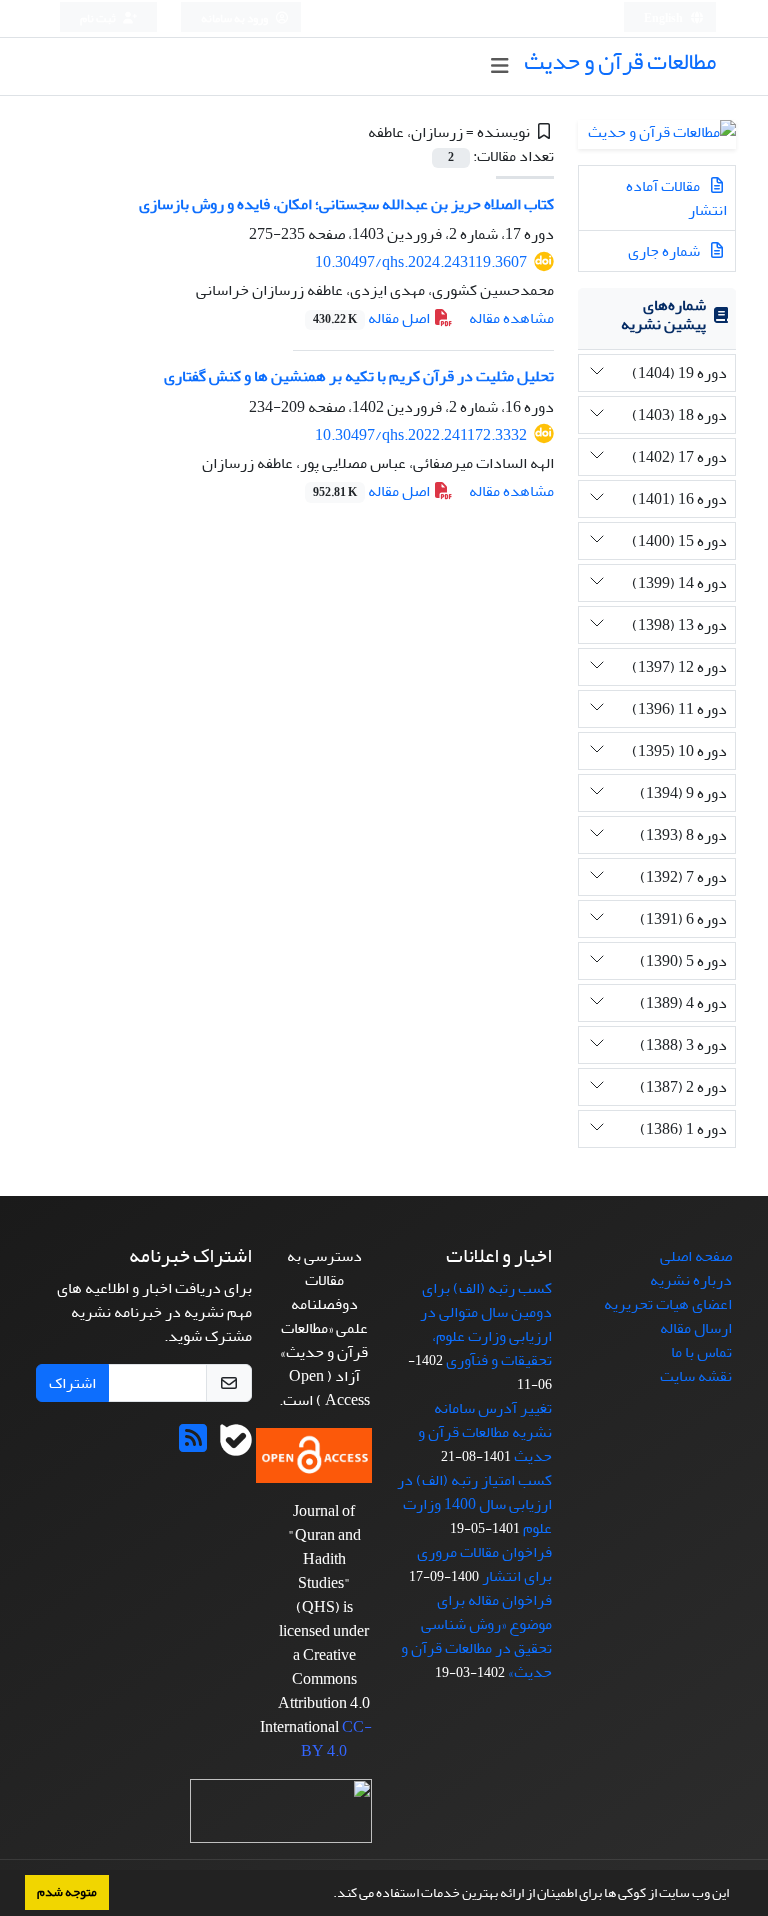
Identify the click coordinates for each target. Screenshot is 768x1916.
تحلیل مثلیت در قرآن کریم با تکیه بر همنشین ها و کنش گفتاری (359, 376)
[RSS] (193, 1445)
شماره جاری (665, 251)
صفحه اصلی (696, 1256)
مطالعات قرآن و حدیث (620, 61)
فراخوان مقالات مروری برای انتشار (484, 1564)
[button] (328, 1895)
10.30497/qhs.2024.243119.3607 (421, 262)
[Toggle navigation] (499, 66)
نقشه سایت (696, 1376)
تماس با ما (701, 1352)
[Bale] (236, 1445)
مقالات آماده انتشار (676, 198)
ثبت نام (99, 18)
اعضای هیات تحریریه (668, 1304)
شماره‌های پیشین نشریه (663, 314)
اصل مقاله (373, 318)
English (664, 18)
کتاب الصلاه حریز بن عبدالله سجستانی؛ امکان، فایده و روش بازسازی (346, 204)
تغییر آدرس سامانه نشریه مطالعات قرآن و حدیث (485, 1432)
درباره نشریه (691, 1280)
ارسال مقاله (696, 1328)
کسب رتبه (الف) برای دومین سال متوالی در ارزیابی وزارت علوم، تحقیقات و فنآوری (486, 1324)
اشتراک (72, 1383)
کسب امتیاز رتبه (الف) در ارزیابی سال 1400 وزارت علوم (474, 1504)
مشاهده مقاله (511, 318)
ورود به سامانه (235, 18)
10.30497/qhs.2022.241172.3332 (421, 435)
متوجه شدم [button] (67, 1892)
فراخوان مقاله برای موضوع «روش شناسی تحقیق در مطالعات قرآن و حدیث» (476, 1636)
